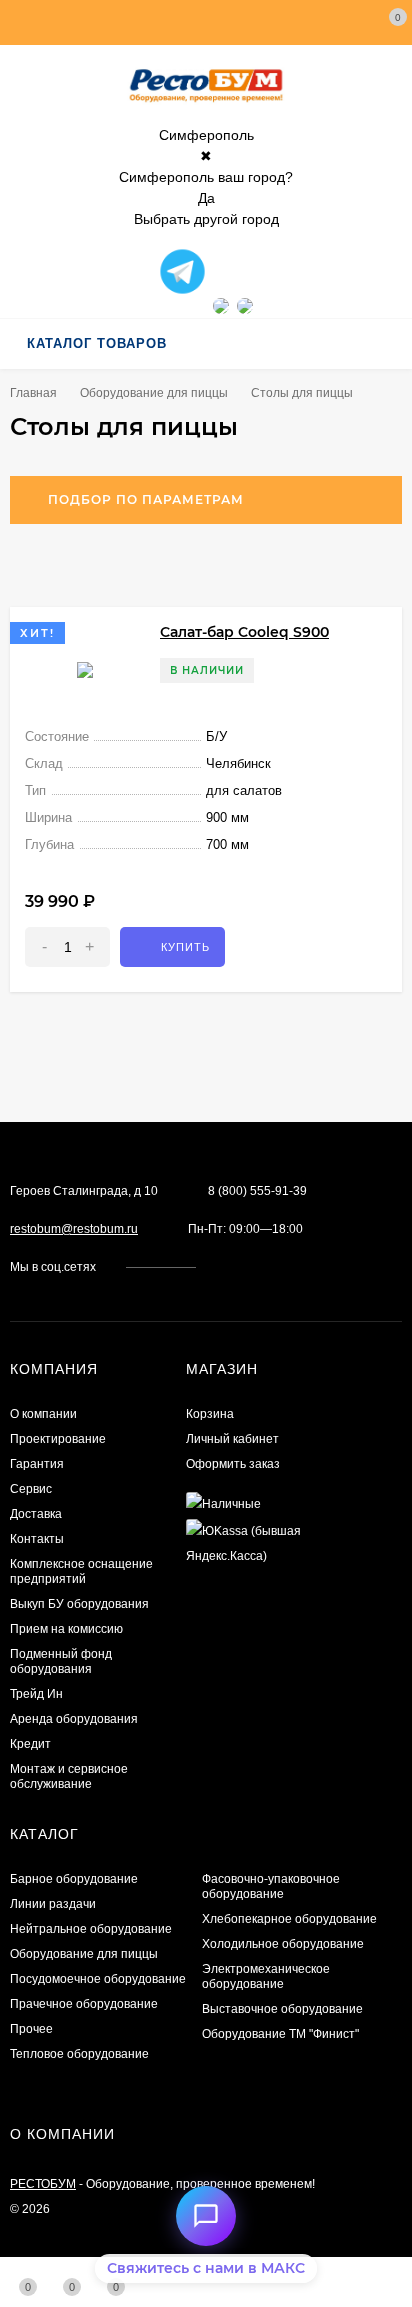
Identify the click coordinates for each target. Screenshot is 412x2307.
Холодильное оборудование (283, 1944)
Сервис (31, 1489)
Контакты (37, 1539)
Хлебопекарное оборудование (289, 1919)
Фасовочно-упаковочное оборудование (271, 1886)
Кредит (30, 1744)
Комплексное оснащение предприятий (81, 1571)
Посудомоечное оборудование (98, 1979)
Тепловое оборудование (79, 2054)
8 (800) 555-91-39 (257, 1191)
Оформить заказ (233, 1464)
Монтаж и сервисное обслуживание (69, 1776)
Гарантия (37, 1464)
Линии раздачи (53, 1904)
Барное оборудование (74, 1879)
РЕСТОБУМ (43, 2184)
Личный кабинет (232, 1439)
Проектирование (58, 1439)
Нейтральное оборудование (91, 1929)
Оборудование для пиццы (154, 393)
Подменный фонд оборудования (61, 1661)
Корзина (210, 1414)
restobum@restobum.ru (74, 1229)
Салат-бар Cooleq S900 (244, 632)
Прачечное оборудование (84, 2004)
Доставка (36, 1514)
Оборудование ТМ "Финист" (280, 2034)
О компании (43, 1414)
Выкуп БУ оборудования (79, 1604)
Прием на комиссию (66, 1629)
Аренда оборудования (74, 1719)
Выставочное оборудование (282, 2009)
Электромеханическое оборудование (266, 1976)
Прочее (31, 2029)
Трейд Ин (36, 1694)
